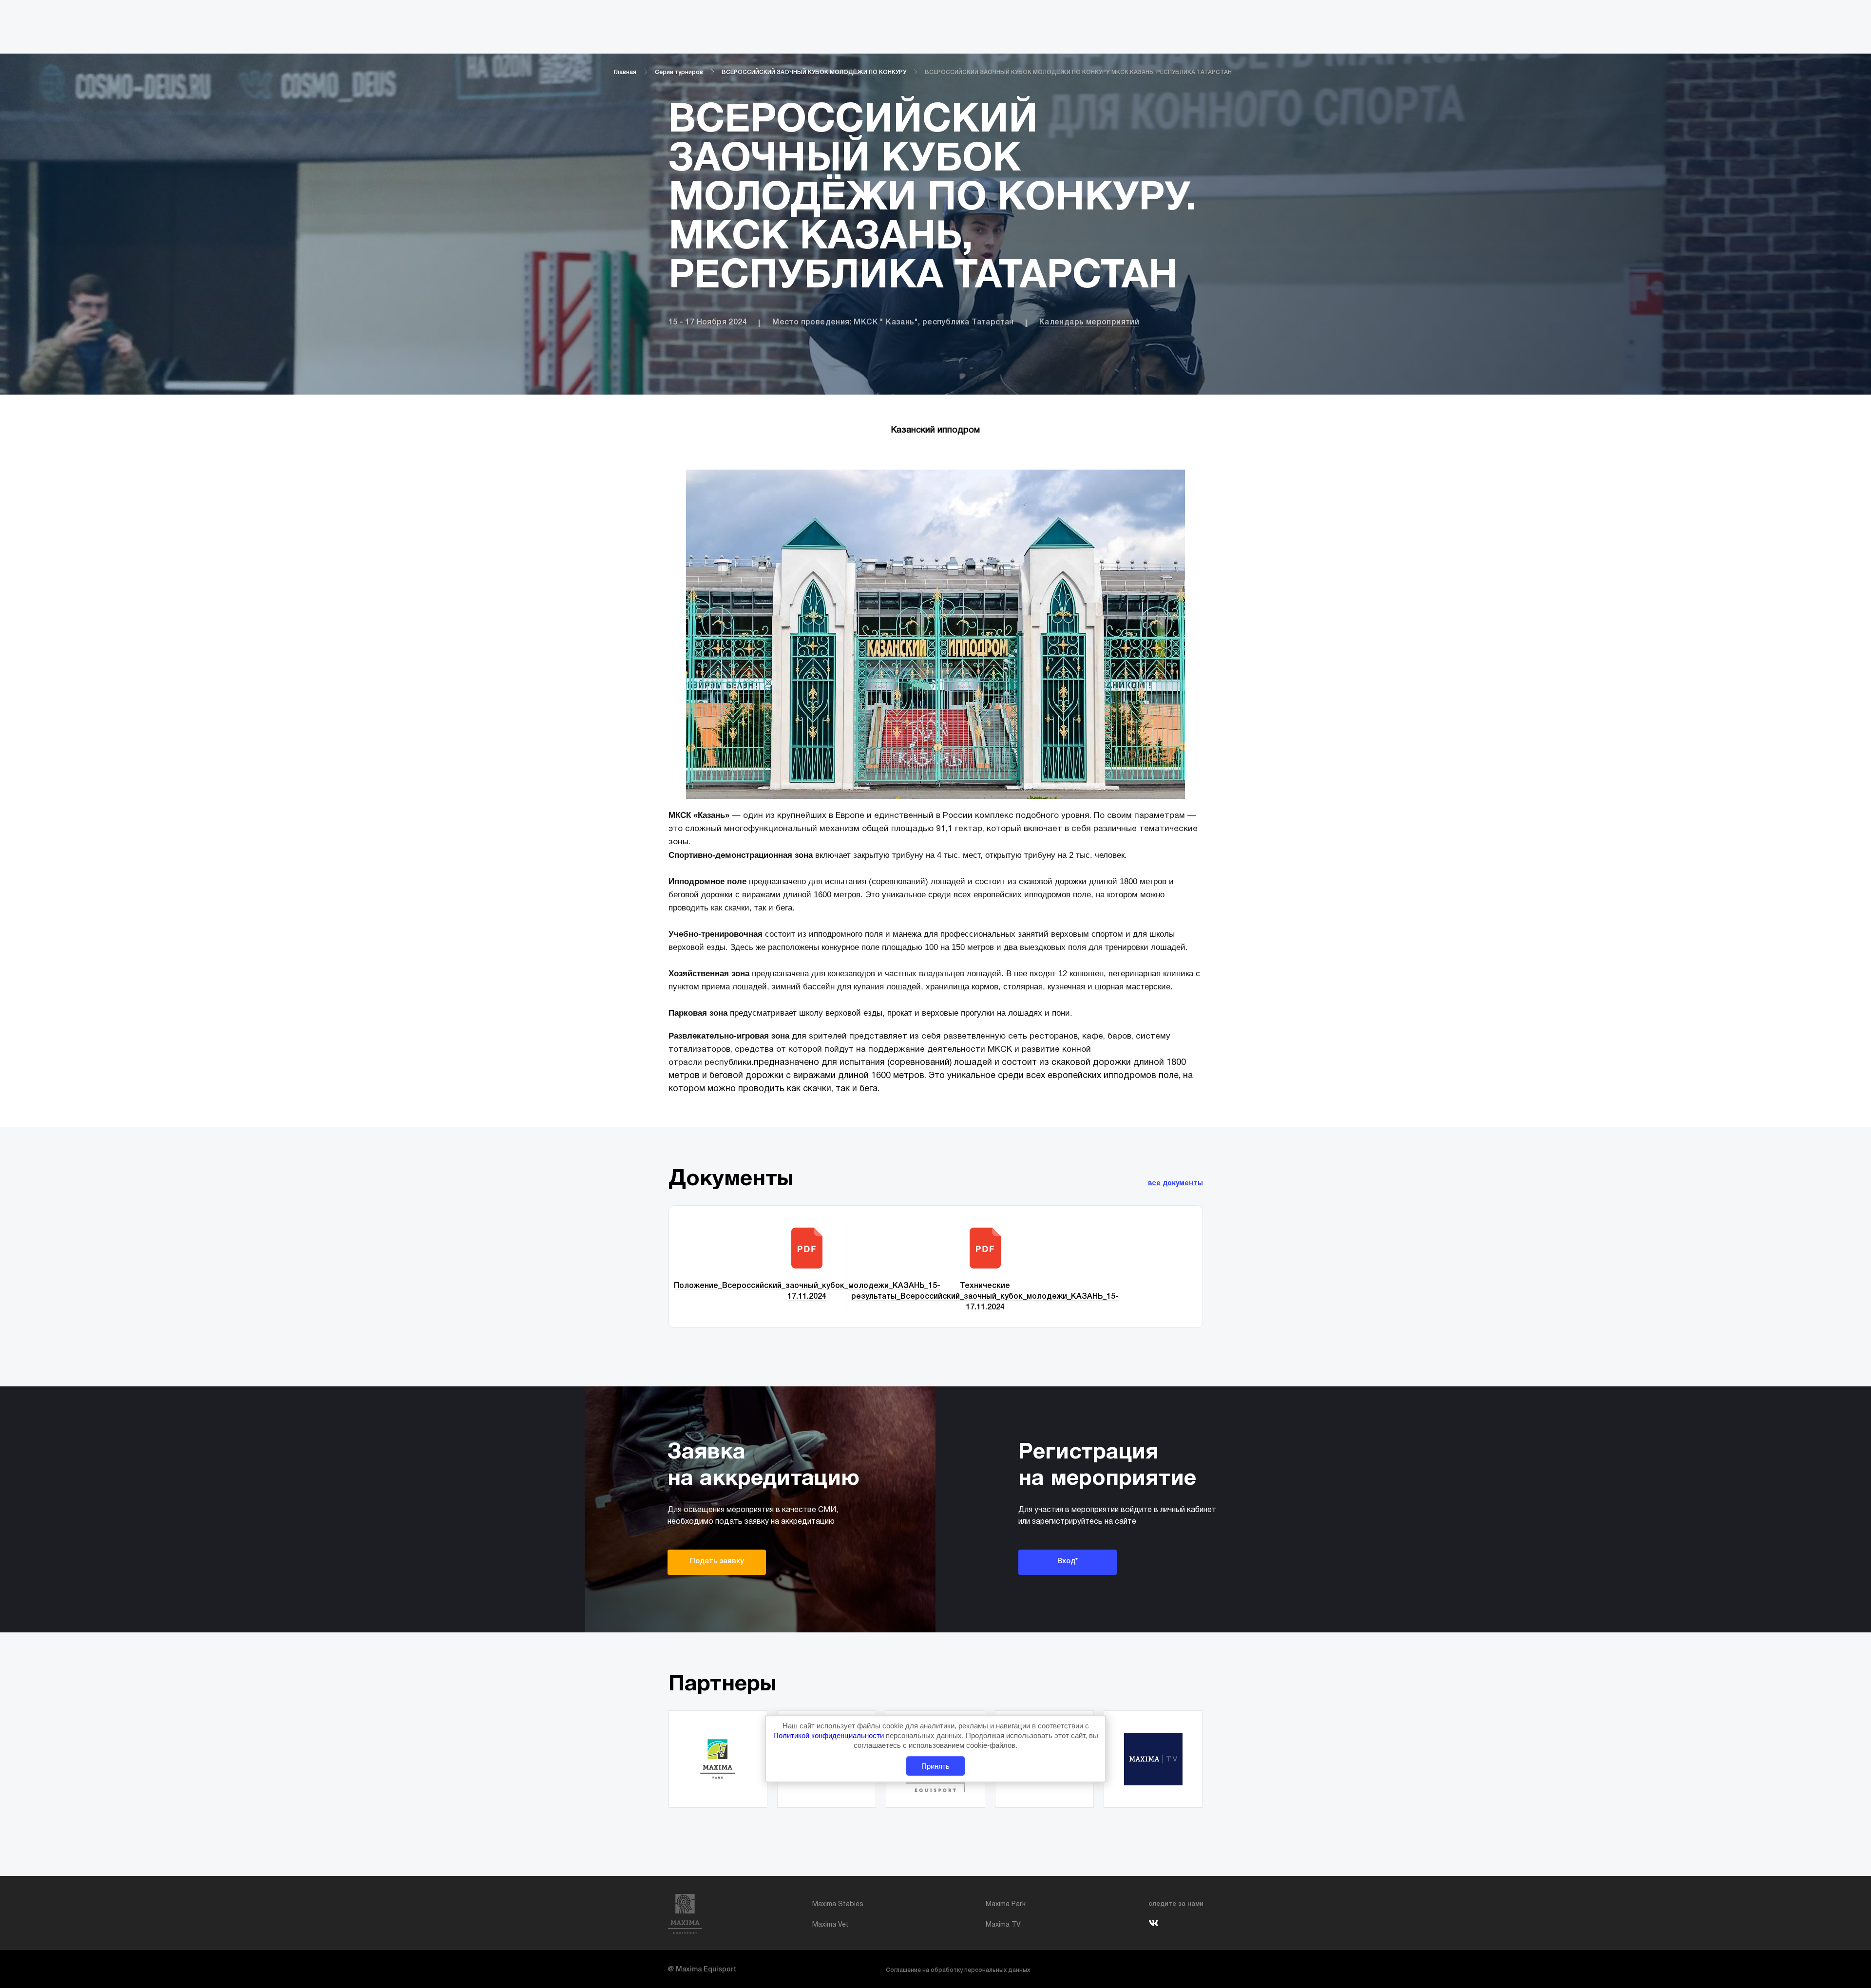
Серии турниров (679, 72)
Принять (935, 1766)
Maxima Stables (838, 1904)
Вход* (1068, 1561)
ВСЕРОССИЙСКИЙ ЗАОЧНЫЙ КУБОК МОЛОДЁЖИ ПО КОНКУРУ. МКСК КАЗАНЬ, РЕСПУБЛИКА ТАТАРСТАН (1078, 72)
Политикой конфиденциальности (830, 1735)
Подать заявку (717, 1561)
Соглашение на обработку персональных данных (958, 1970)
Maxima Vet (830, 1925)
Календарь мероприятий (1089, 322)
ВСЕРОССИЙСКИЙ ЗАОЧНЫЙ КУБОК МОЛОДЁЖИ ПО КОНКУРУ (814, 72)
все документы (1175, 1183)
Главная (625, 72)
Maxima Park (1006, 1904)
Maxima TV (1003, 1925)
